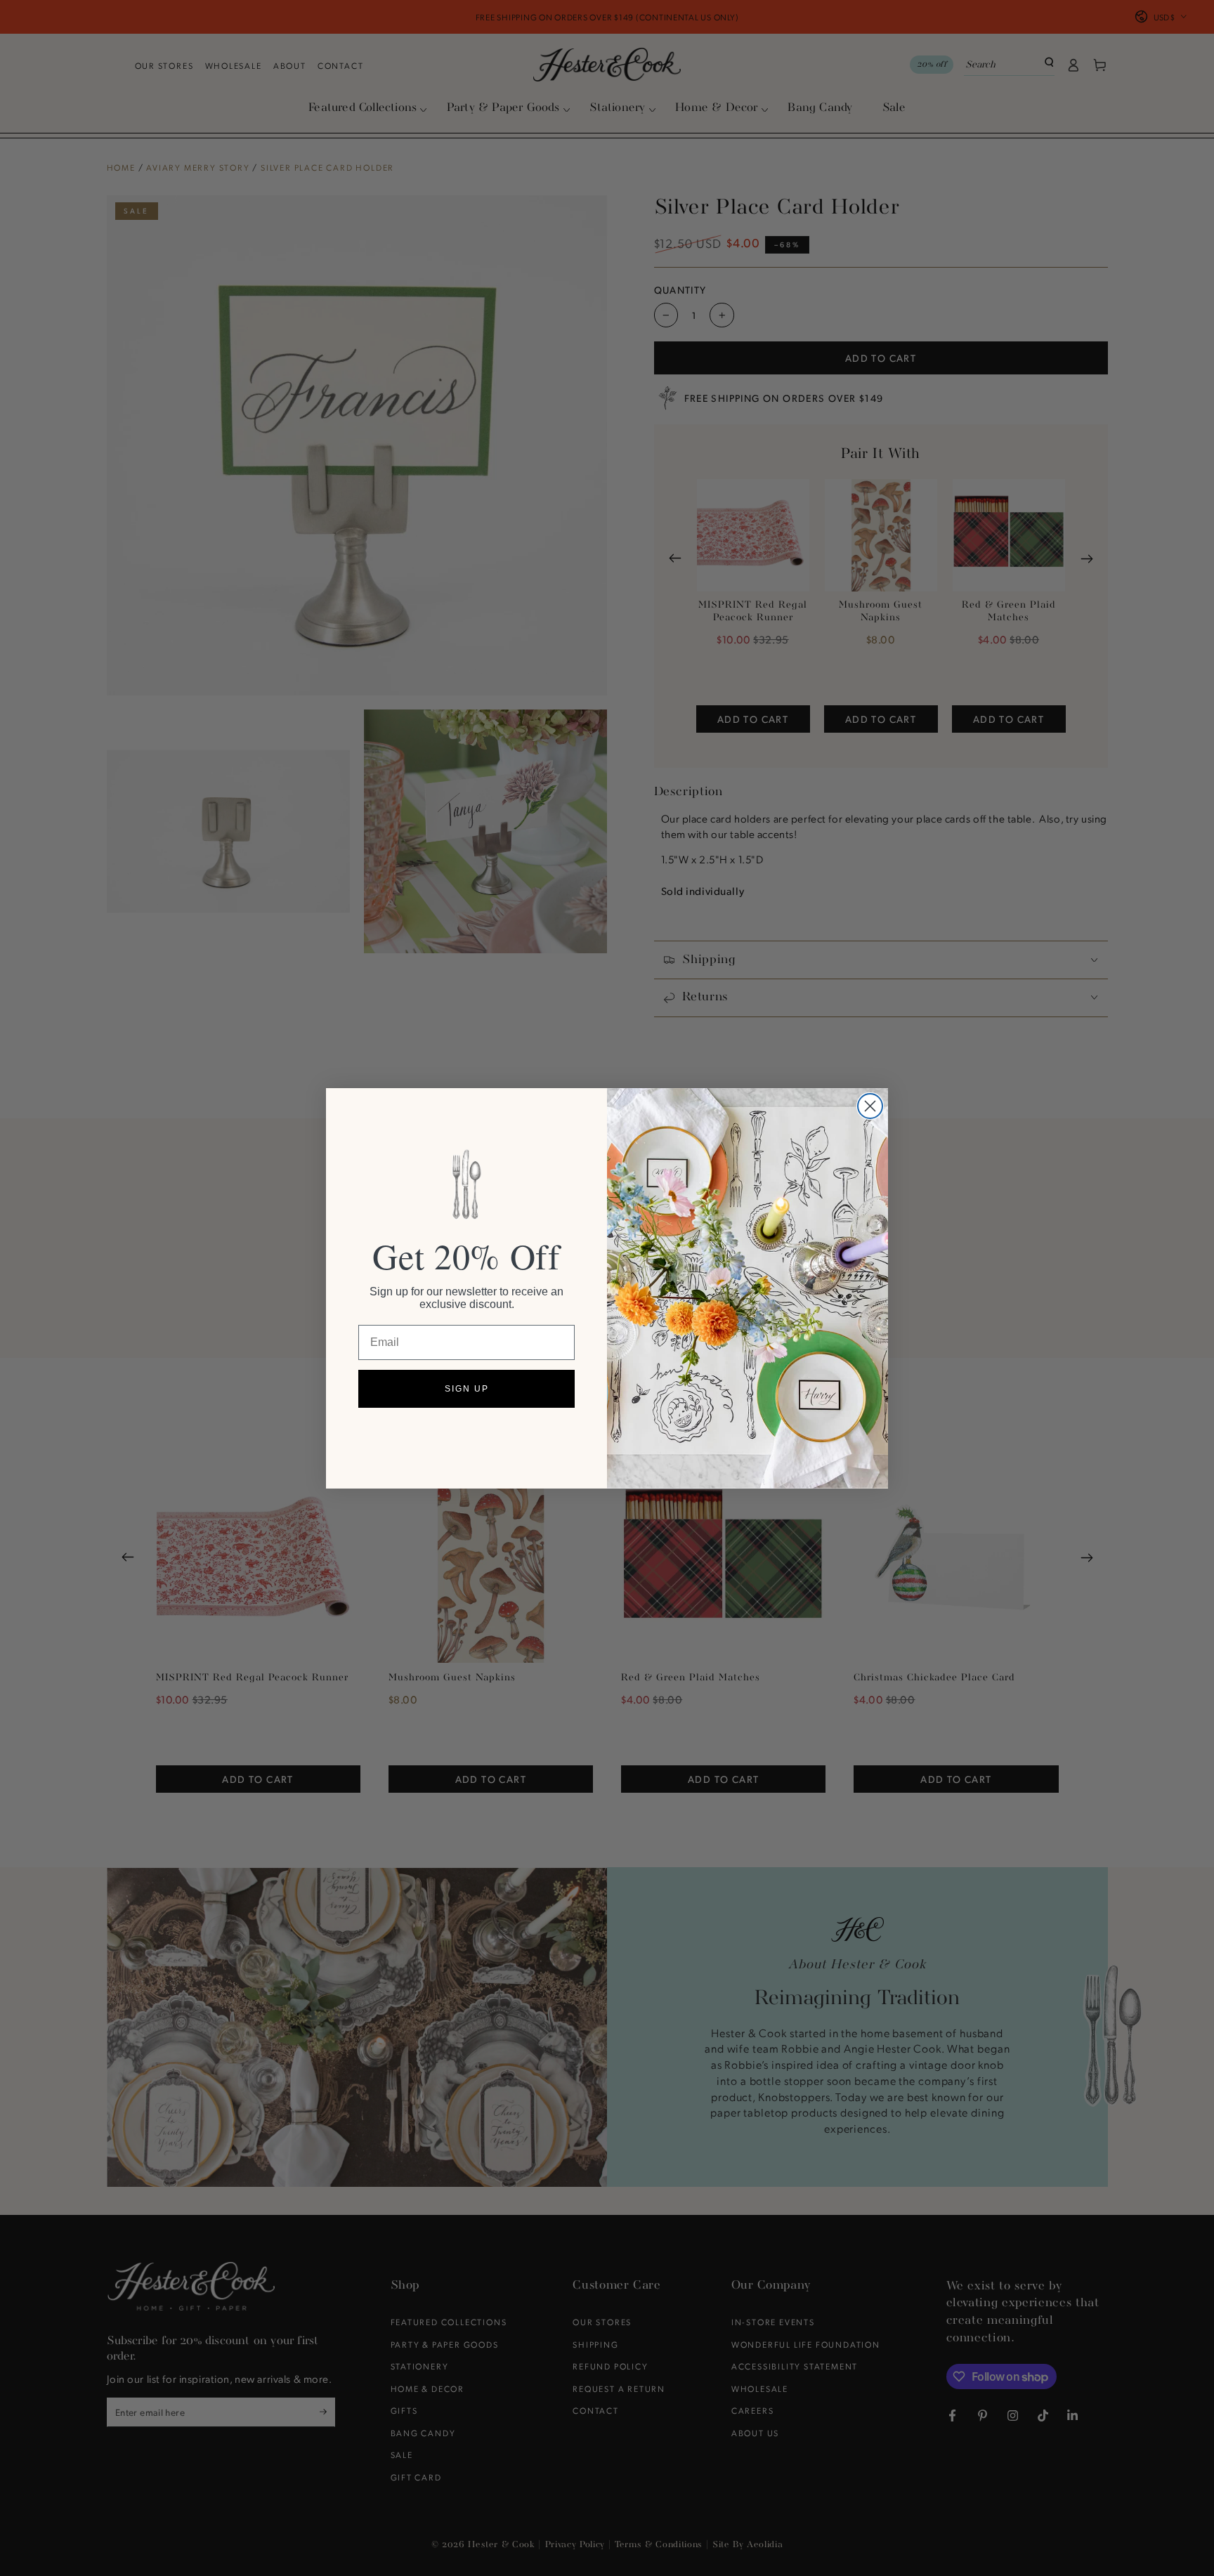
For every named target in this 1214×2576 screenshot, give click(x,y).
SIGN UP (467, 1389)
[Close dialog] (870, 1106)
